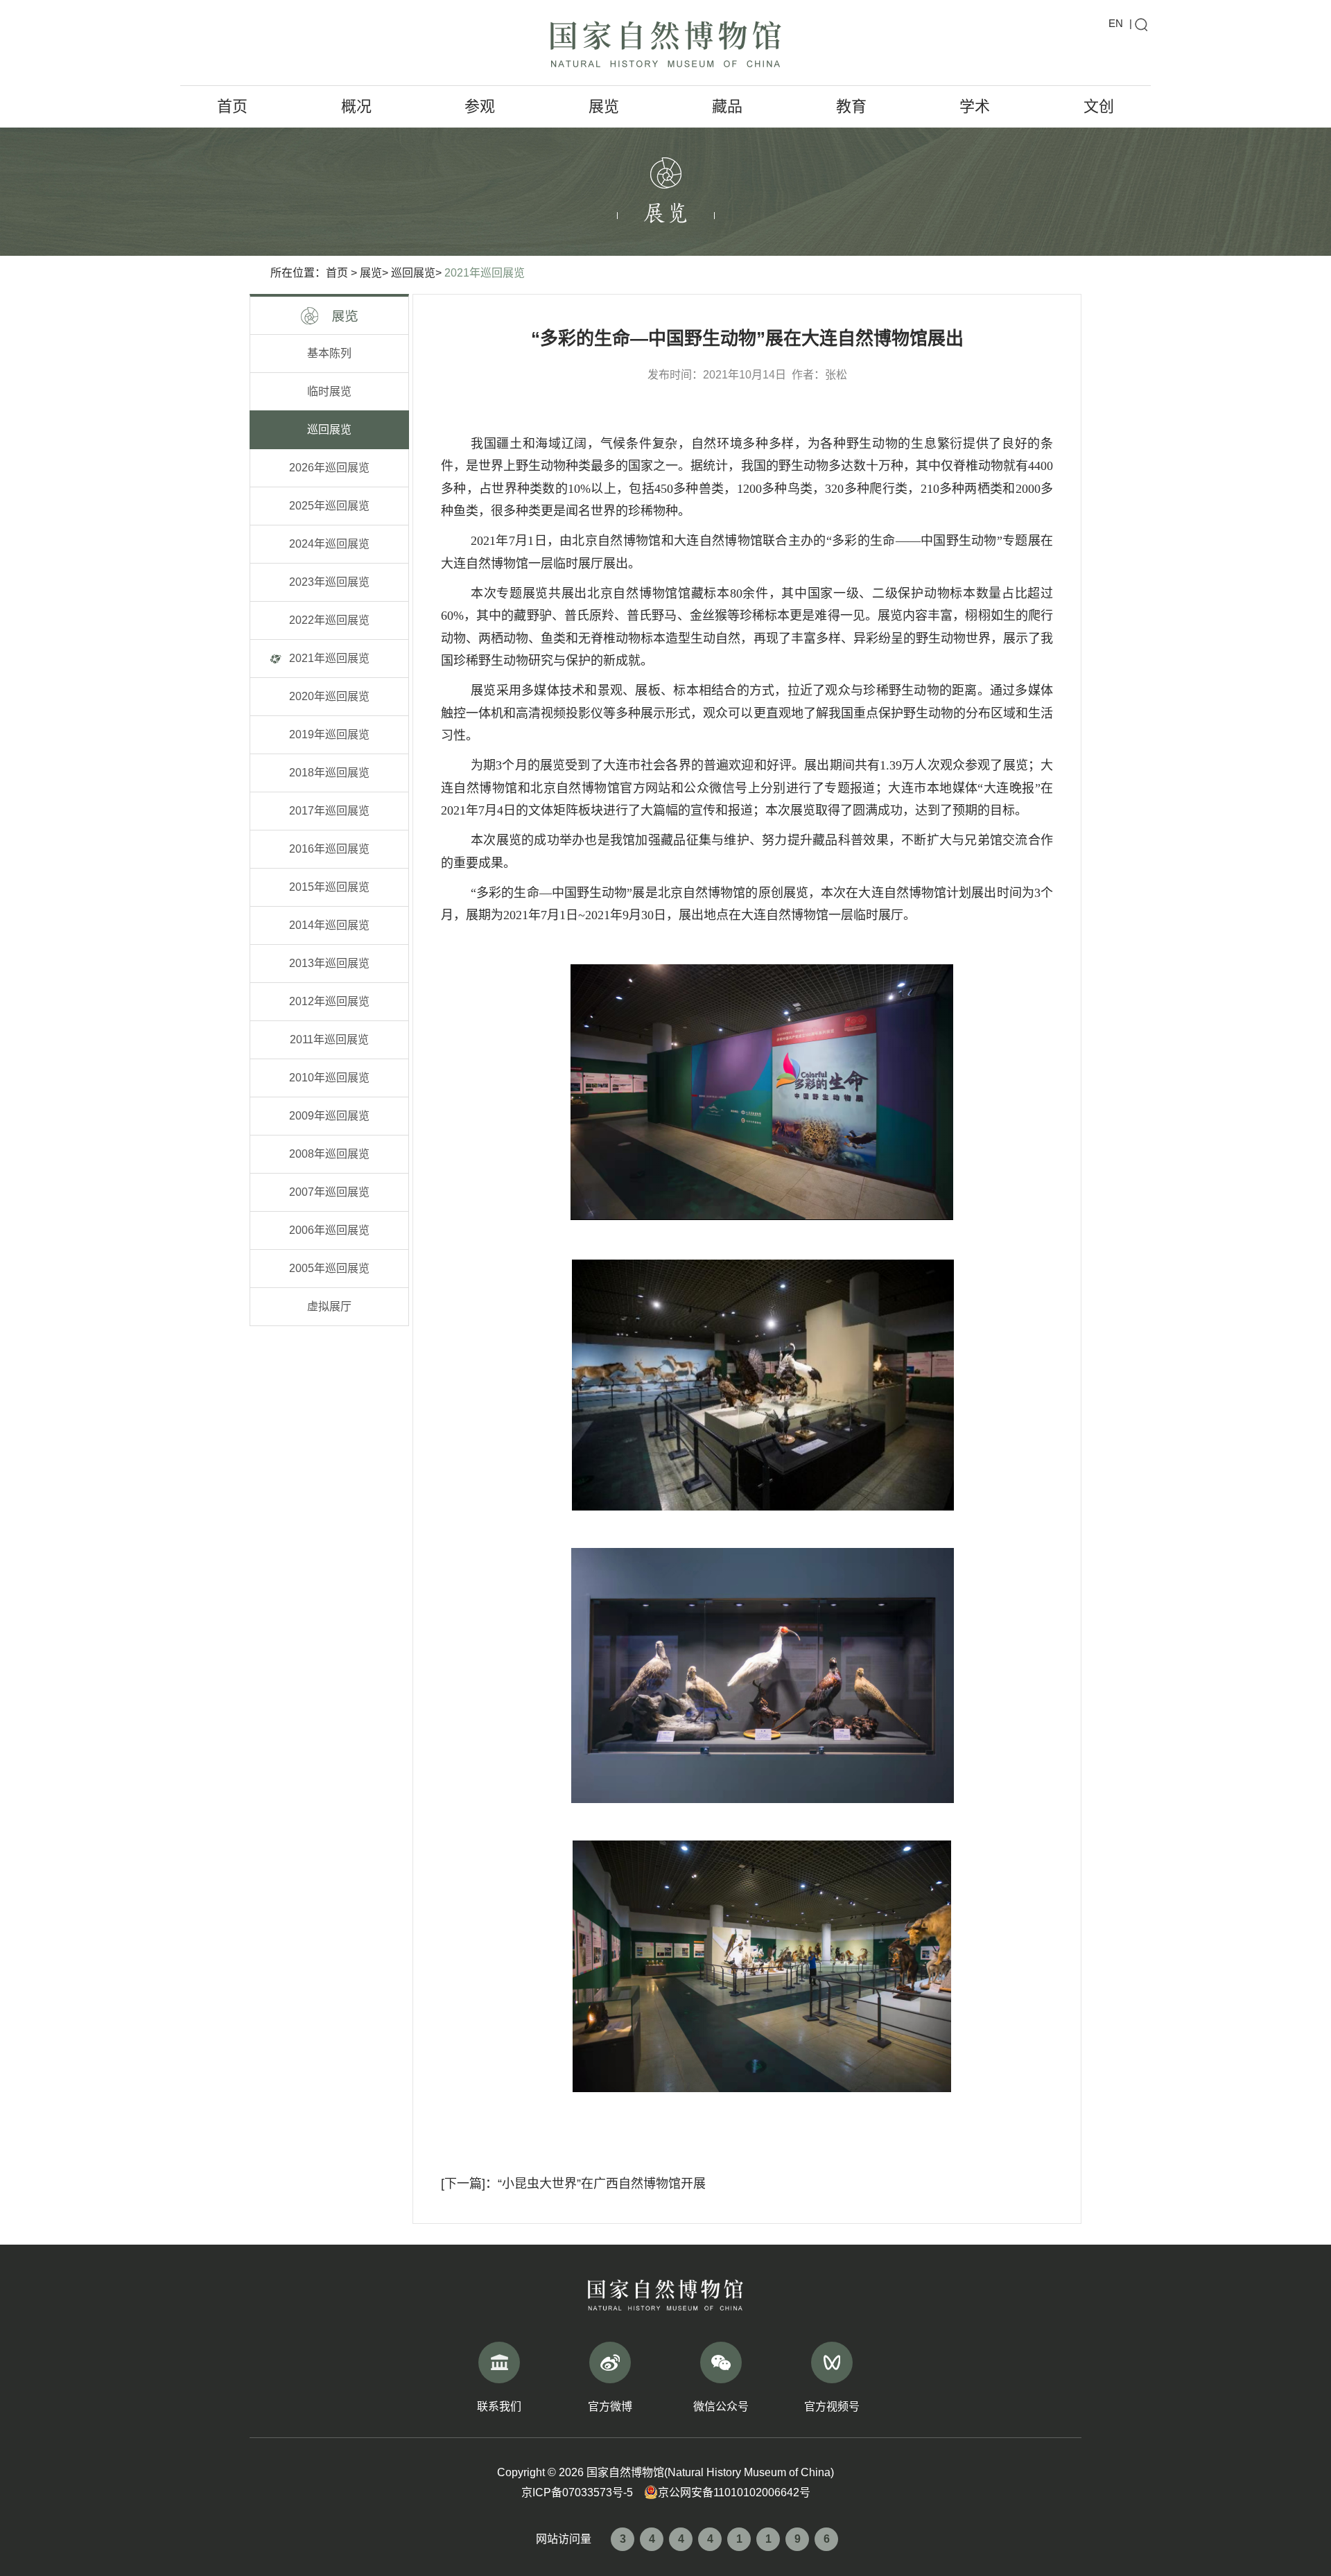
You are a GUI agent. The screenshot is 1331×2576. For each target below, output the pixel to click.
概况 (356, 106)
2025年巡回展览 (329, 506)
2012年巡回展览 (329, 1001)
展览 (604, 106)
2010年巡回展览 (329, 1078)
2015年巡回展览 (329, 887)
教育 (851, 106)
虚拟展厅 (329, 1306)
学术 (975, 106)
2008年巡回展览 (329, 1154)
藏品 (727, 106)
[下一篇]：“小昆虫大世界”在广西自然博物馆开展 (573, 2184)
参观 (480, 106)
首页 (232, 106)
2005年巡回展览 (329, 1268)
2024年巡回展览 (329, 544)
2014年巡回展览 (329, 925)
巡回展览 (413, 273)
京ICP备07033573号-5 (577, 2492)
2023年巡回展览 (329, 582)
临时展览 (329, 391)
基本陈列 (329, 353)
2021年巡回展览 (485, 273)
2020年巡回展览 (329, 696)
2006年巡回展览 (329, 1230)
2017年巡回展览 (329, 811)
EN (1116, 23)
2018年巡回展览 (329, 773)
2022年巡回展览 (329, 620)
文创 (1099, 106)
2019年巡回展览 (329, 734)
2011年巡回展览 (329, 1039)
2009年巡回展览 (329, 1116)
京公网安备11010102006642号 (734, 2492)
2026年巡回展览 (329, 468)
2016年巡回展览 (329, 849)
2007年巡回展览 (329, 1192)
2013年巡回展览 (329, 963)
